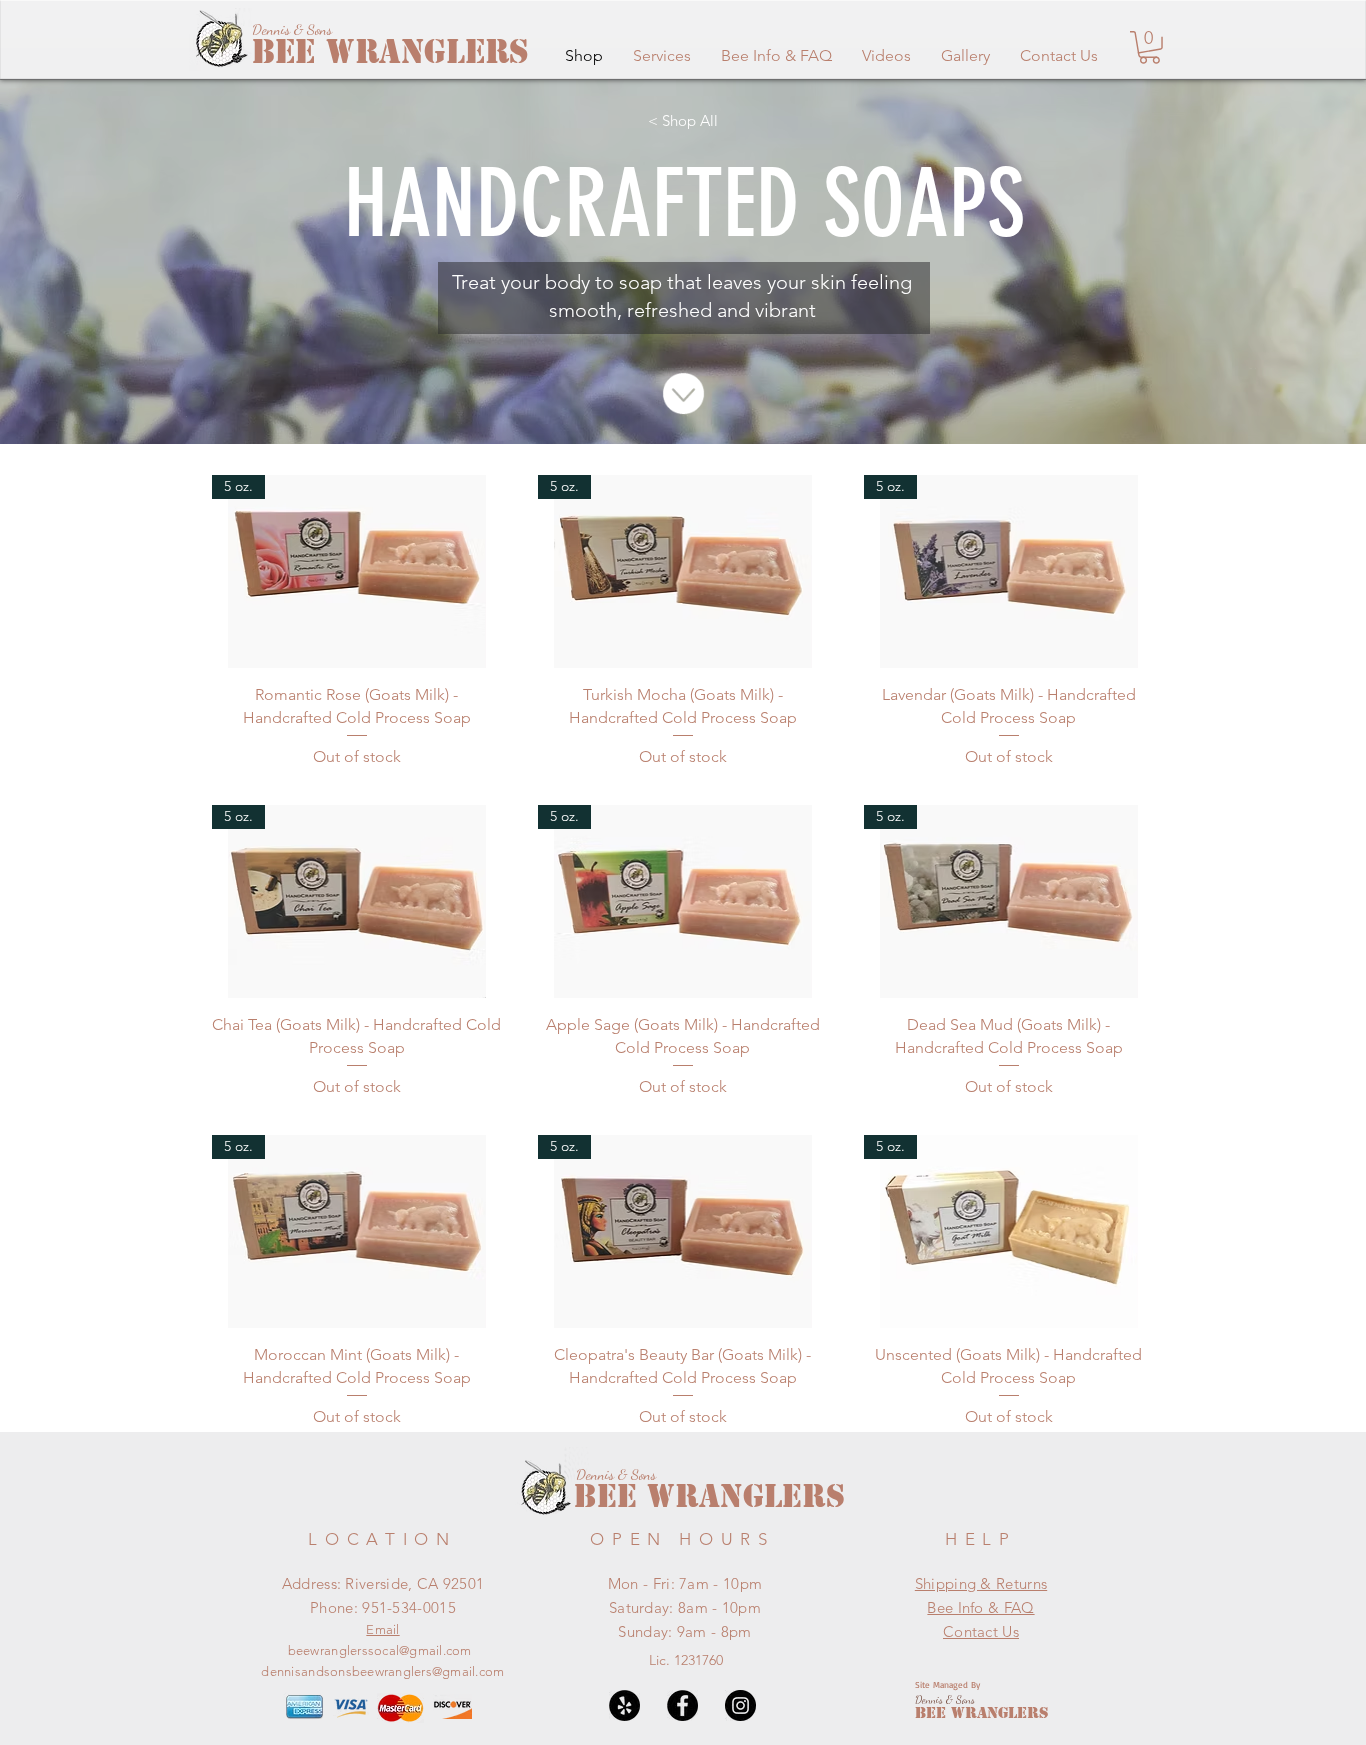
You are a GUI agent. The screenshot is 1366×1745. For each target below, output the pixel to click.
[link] (1149, 47)
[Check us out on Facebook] (682, 1705)
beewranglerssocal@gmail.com (380, 1650)
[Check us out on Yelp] (624, 1705)
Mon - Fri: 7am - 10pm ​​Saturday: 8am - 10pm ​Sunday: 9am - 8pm (685, 1607)
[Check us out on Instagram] (740, 1705)
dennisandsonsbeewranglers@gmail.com (382, 1671)
